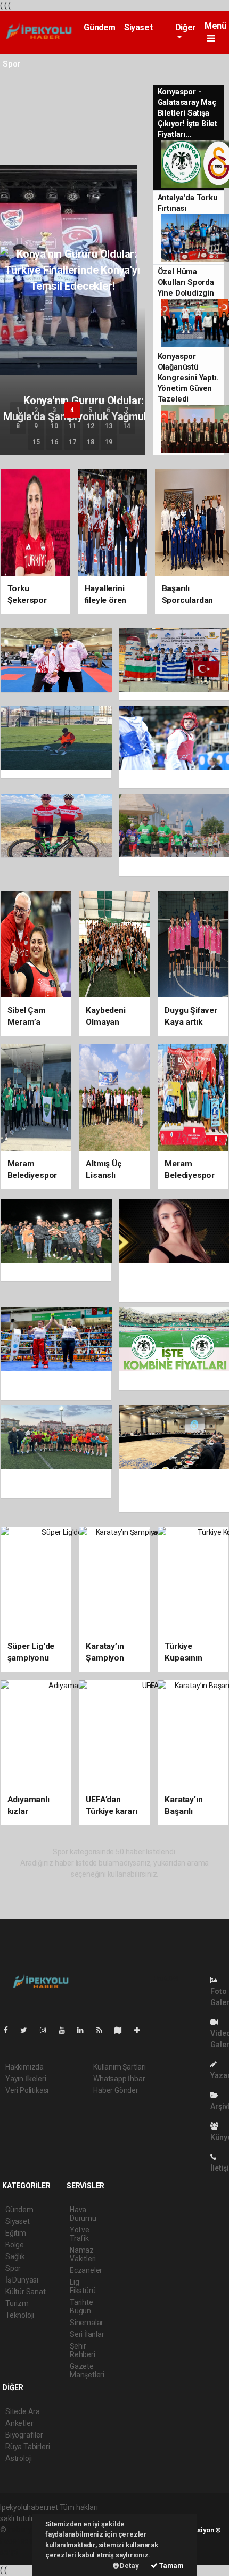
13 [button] (109, 426)
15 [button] (36, 442)
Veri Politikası (27, 2090)
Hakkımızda (24, 2067)
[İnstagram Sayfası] (47, 2030)
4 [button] (72, 410)
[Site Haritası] (122, 2030)
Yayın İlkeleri (26, 2079)
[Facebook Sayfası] (10, 2030)
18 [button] (91, 442)
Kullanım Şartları (120, 2067)
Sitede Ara (23, 2411)
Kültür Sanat (26, 2292)
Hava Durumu (83, 2214)
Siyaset (138, 27)
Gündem (100, 27)
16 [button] (54, 442)
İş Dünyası (22, 2280)
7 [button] (126, 410)
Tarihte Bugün (81, 2307)
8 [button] (18, 426)
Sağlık (15, 2256)
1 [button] (18, 410)
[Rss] (104, 2030)
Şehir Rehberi (83, 2350)
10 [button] (54, 426)
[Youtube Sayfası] (66, 2030)
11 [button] (72, 426)
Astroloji (19, 2458)
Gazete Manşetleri (87, 2370)
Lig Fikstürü (83, 2286)
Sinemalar (87, 2323)
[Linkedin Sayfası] (85, 2030)
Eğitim (16, 2233)
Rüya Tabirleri (27, 2447)
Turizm (17, 2303)
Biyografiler (24, 2435)
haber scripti (20, 2541)
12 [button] (91, 426)
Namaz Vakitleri (83, 2254)
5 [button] (90, 410)
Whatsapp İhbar (119, 2079)
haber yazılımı (31, 2530)
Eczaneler (86, 2270)
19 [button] (109, 442)
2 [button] (36, 410)
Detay (129, 2566)
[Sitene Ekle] (141, 2030)
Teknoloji (20, 2315)
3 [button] (54, 410)
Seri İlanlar (87, 2334)
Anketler (19, 2423)
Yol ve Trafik (80, 2234)
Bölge (15, 2245)
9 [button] (36, 426)
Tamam (171, 2566)
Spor (13, 2268)
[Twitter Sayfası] (28, 2030)
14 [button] (127, 426)
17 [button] (72, 442)
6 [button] (108, 410)
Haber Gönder (116, 2090)
